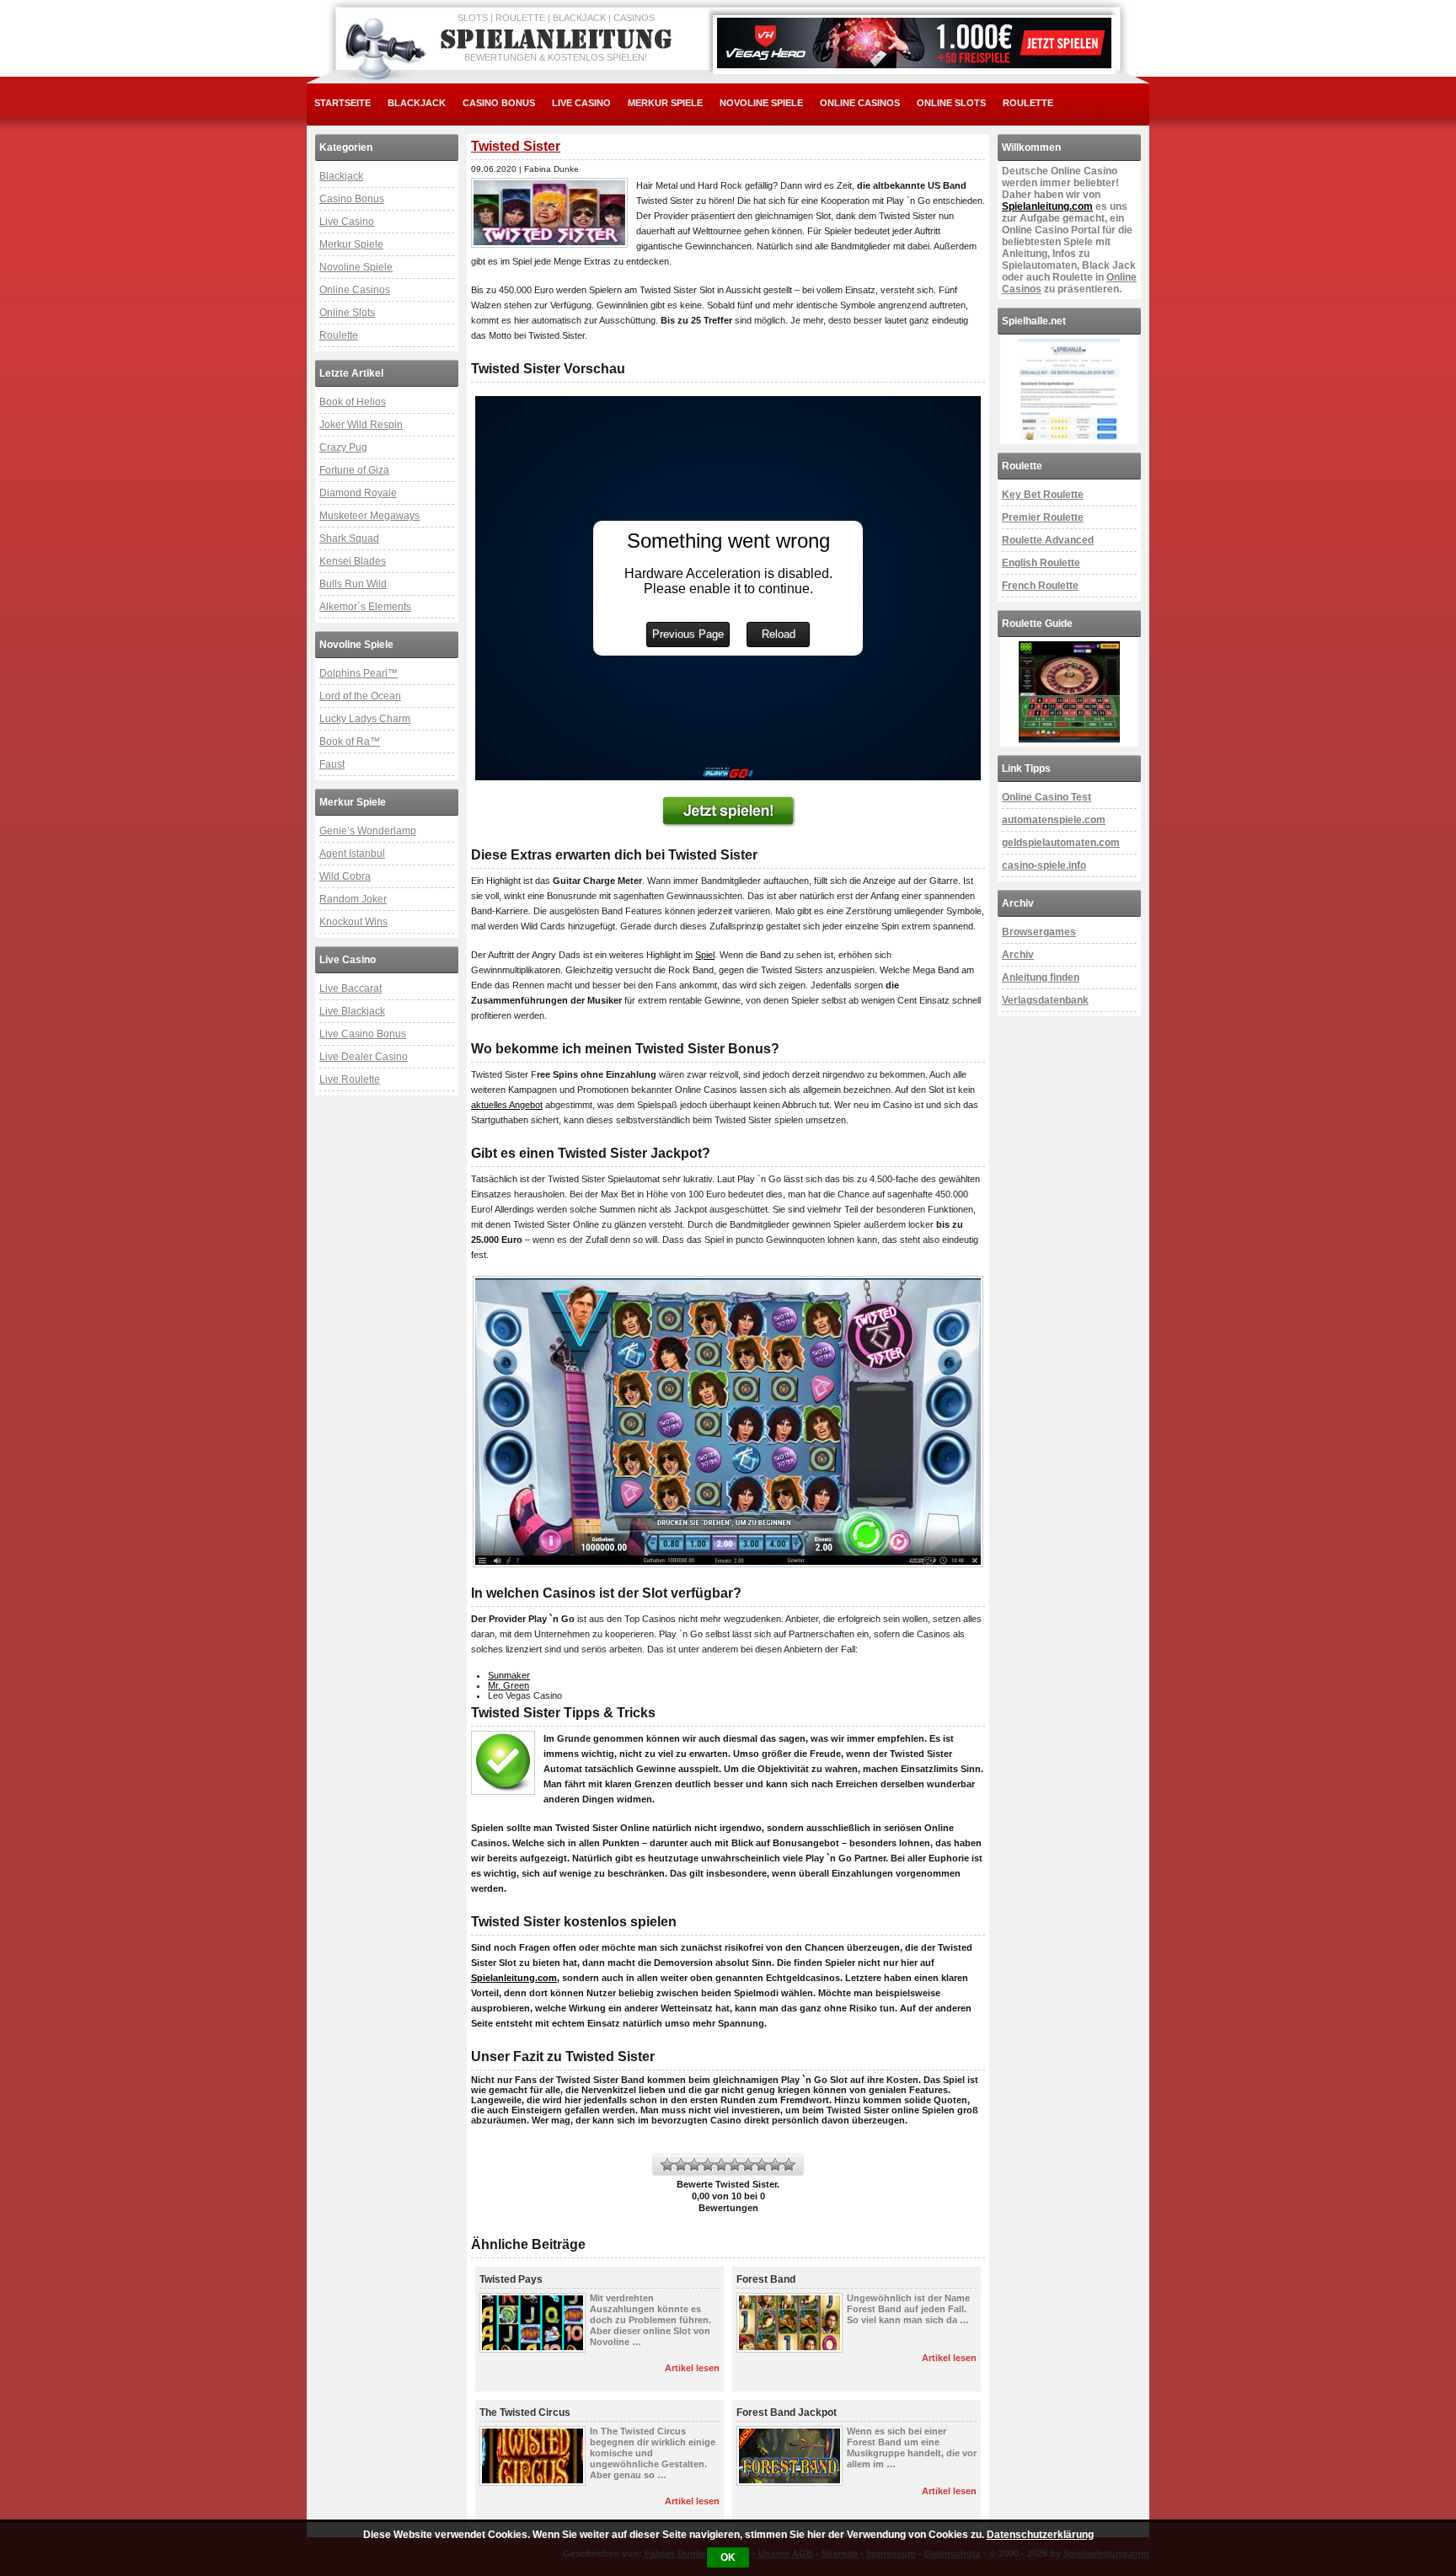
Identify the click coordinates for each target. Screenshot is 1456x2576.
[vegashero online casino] (914, 43)
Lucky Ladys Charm (365, 719)
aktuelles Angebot (507, 1105)
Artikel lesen (692, 2368)
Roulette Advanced (1048, 540)
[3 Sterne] (694, 2165)
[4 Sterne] (708, 2165)
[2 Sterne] (681, 2165)
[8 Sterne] (762, 2165)
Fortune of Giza (354, 470)
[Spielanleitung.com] (559, 40)
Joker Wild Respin (361, 425)
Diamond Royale (358, 493)
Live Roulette (350, 1079)
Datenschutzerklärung (1040, 2535)
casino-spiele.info (1044, 865)
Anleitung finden (1041, 977)
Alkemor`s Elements (365, 607)
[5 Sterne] (721, 2165)
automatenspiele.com (1054, 820)
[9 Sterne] (775, 2165)
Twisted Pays (511, 2279)
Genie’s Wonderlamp (368, 831)
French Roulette (1040, 586)
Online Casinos (860, 103)
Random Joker (353, 899)
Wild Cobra (345, 876)
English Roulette (1041, 563)
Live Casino (581, 103)
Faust (332, 764)
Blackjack (417, 103)
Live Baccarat (351, 988)
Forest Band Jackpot (787, 2413)
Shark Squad (349, 538)
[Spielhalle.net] (1069, 389)
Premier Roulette (1043, 517)
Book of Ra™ (350, 742)
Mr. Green (509, 1685)
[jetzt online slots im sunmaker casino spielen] (728, 811)
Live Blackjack (352, 1011)
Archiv (1018, 955)
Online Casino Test (1046, 797)
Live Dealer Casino (364, 1057)
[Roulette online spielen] (1069, 692)
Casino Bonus (499, 103)
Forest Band (766, 2279)
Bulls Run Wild (353, 584)
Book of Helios (353, 402)
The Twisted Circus (525, 2413)
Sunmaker (509, 1675)
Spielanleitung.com (514, 1978)
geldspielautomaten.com (1061, 843)
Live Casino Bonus (363, 1034)
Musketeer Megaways (369, 516)
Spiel (705, 955)
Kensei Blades (353, 561)
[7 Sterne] (748, 2165)
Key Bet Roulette (1043, 495)
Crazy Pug (343, 447)
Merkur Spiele (665, 103)
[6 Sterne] (735, 2165)
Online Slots (951, 103)
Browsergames (1039, 932)
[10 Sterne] (789, 2165)
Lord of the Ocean (360, 696)
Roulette (1028, 103)
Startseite (343, 103)
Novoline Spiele (761, 103)
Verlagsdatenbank (1045, 1000)
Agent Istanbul (352, 854)
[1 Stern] (667, 2165)
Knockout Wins (353, 922)
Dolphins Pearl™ (359, 673)
